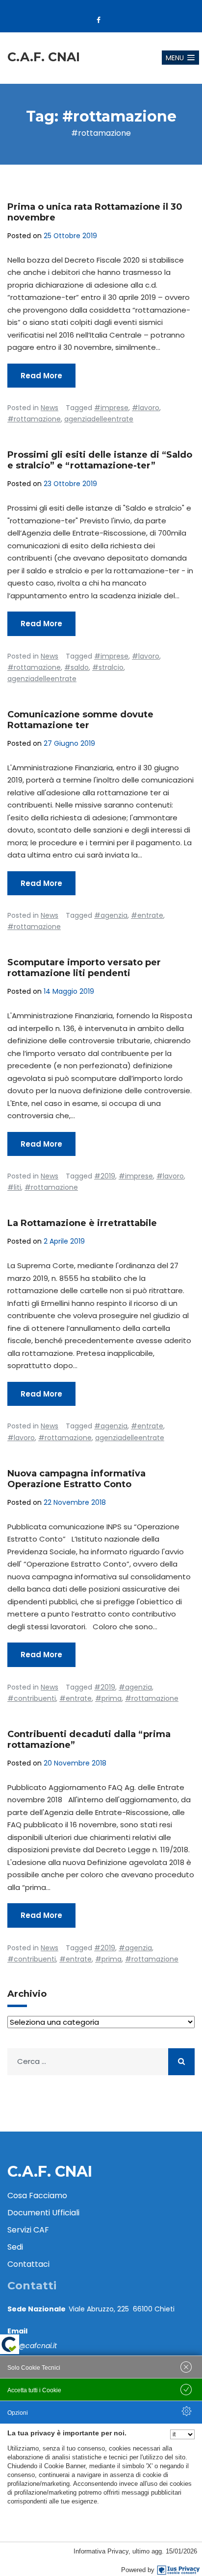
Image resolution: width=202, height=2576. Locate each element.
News (50, 408)
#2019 (105, 1176)
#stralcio (108, 667)
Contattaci (28, 2264)
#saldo (76, 667)
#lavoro (146, 408)
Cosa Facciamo (37, 2196)
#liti (14, 1187)
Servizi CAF (28, 2230)
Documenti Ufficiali (43, 2213)
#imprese (111, 408)
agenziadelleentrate (99, 419)
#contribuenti (32, 1698)
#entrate (147, 915)
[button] (180, 58)
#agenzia (111, 915)
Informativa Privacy (101, 2551)
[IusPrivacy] (178, 2570)
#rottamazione (34, 419)
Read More (41, 376)
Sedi (15, 2247)
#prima (108, 1698)
